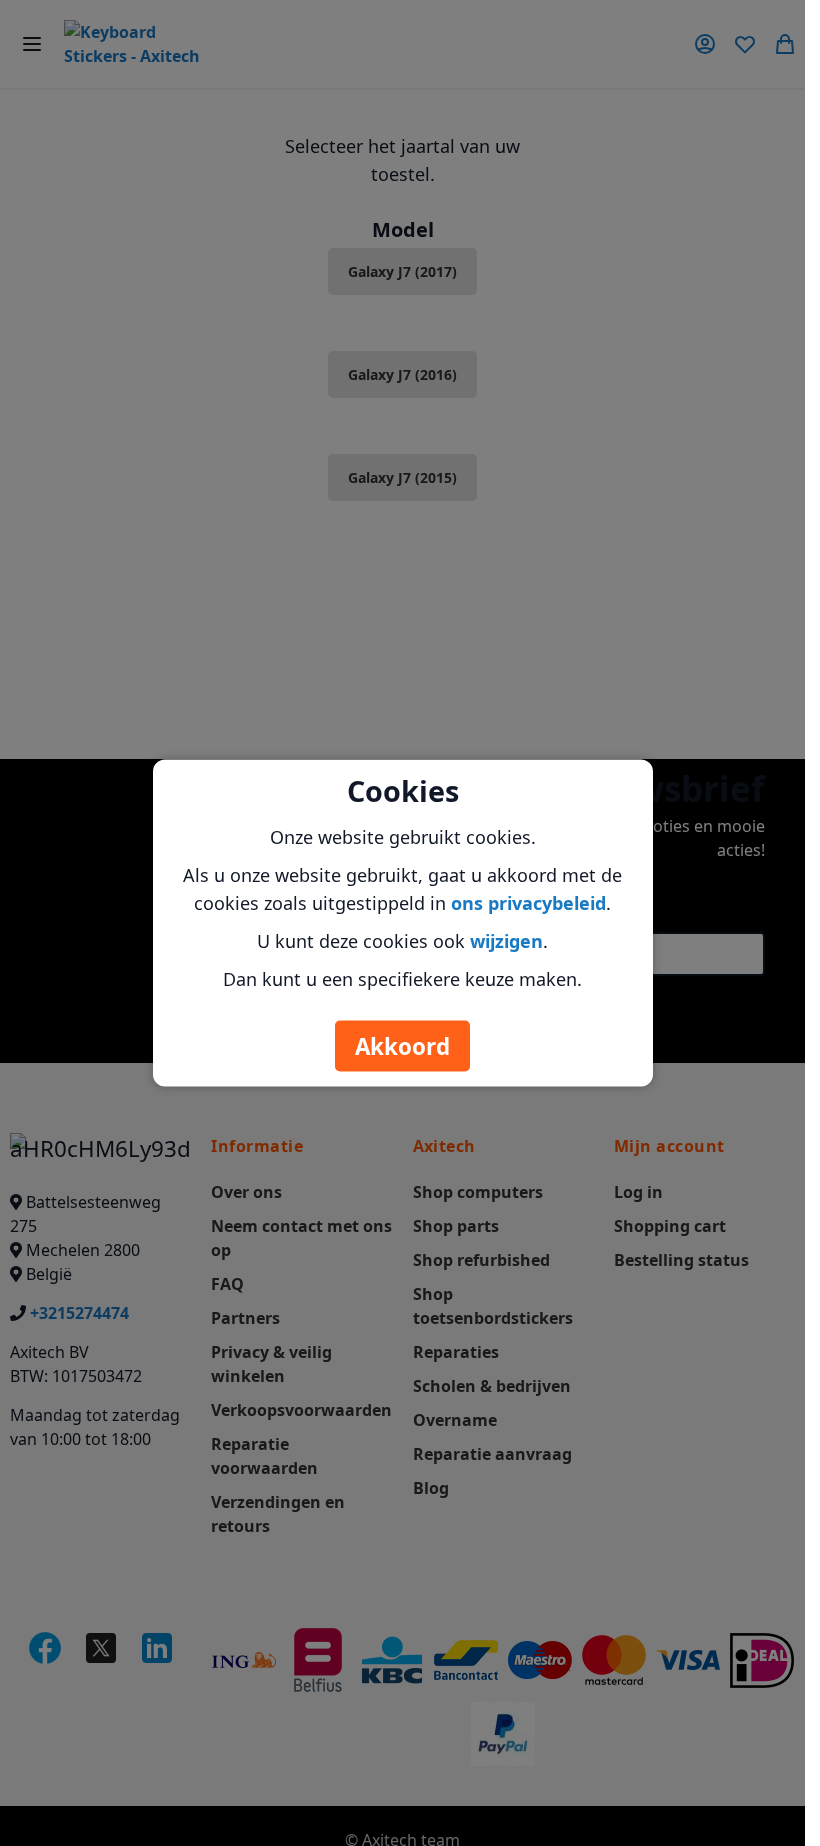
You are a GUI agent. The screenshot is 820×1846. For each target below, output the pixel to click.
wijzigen (506, 941)
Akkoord (402, 1046)
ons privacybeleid (528, 903)
